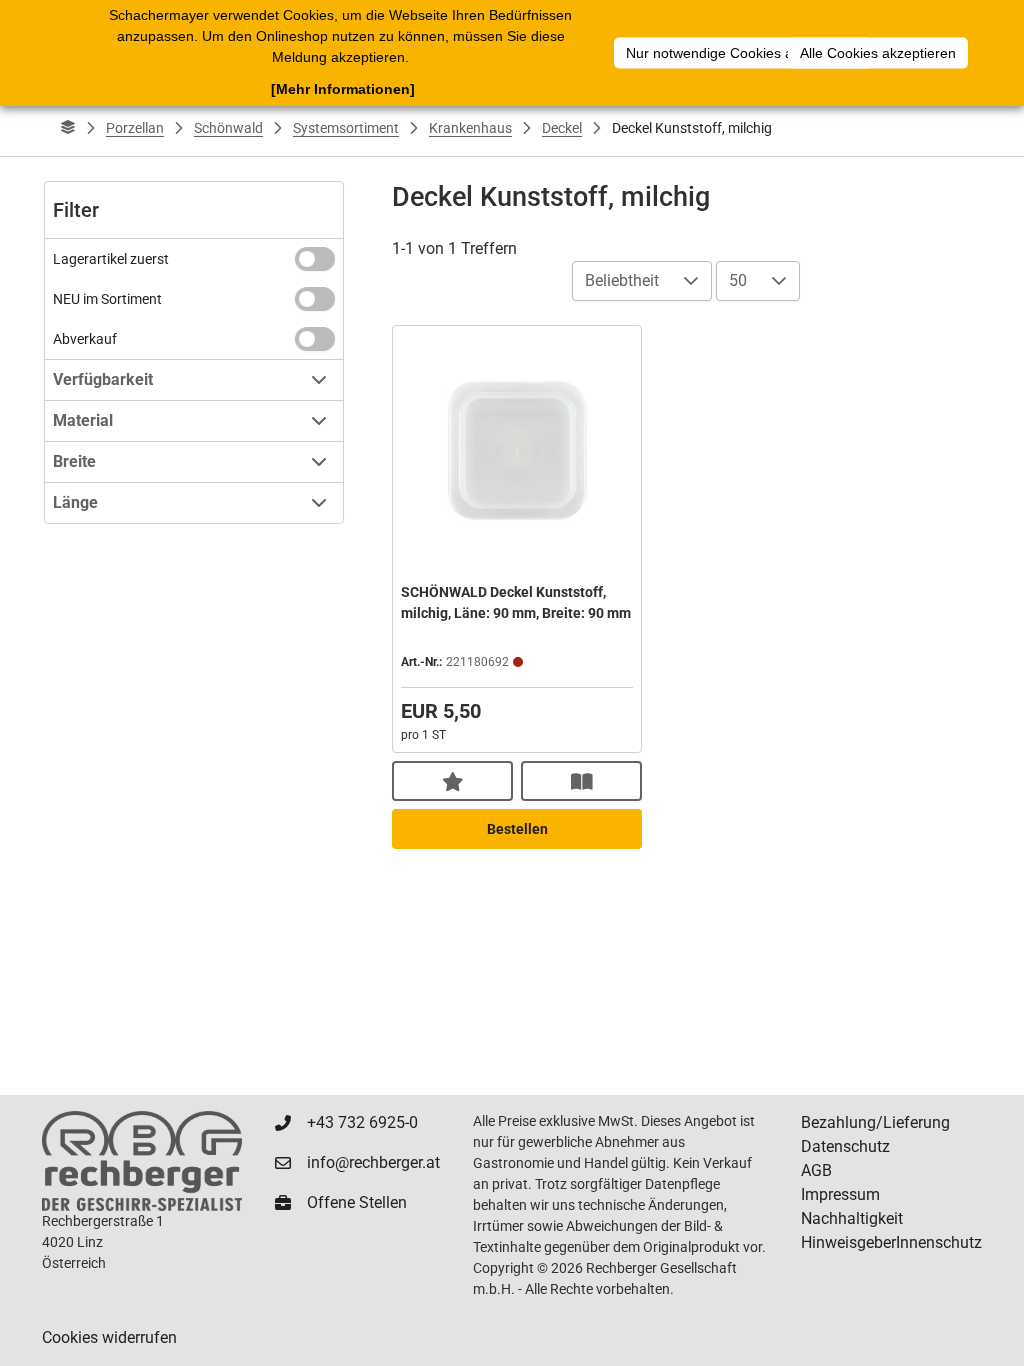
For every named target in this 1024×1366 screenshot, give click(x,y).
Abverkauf (85, 339)
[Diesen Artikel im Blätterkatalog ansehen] (581, 781)
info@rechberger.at (373, 1162)
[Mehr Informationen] (343, 89)
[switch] (315, 259)
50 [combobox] (738, 280)
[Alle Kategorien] (68, 128)
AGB (816, 1170)
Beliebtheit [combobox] (622, 280)
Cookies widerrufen (109, 1337)
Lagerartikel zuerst (111, 259)
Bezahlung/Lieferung (875, 1122)
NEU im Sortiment (107, 299)
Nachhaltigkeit (852, 1218)
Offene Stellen (357, 1202)
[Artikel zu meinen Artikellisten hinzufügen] (452, 781)
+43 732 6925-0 (362, 1122)
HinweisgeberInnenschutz (891, 1242)
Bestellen (517, 829)
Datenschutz (845, 1146)
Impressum (840, 1194)
